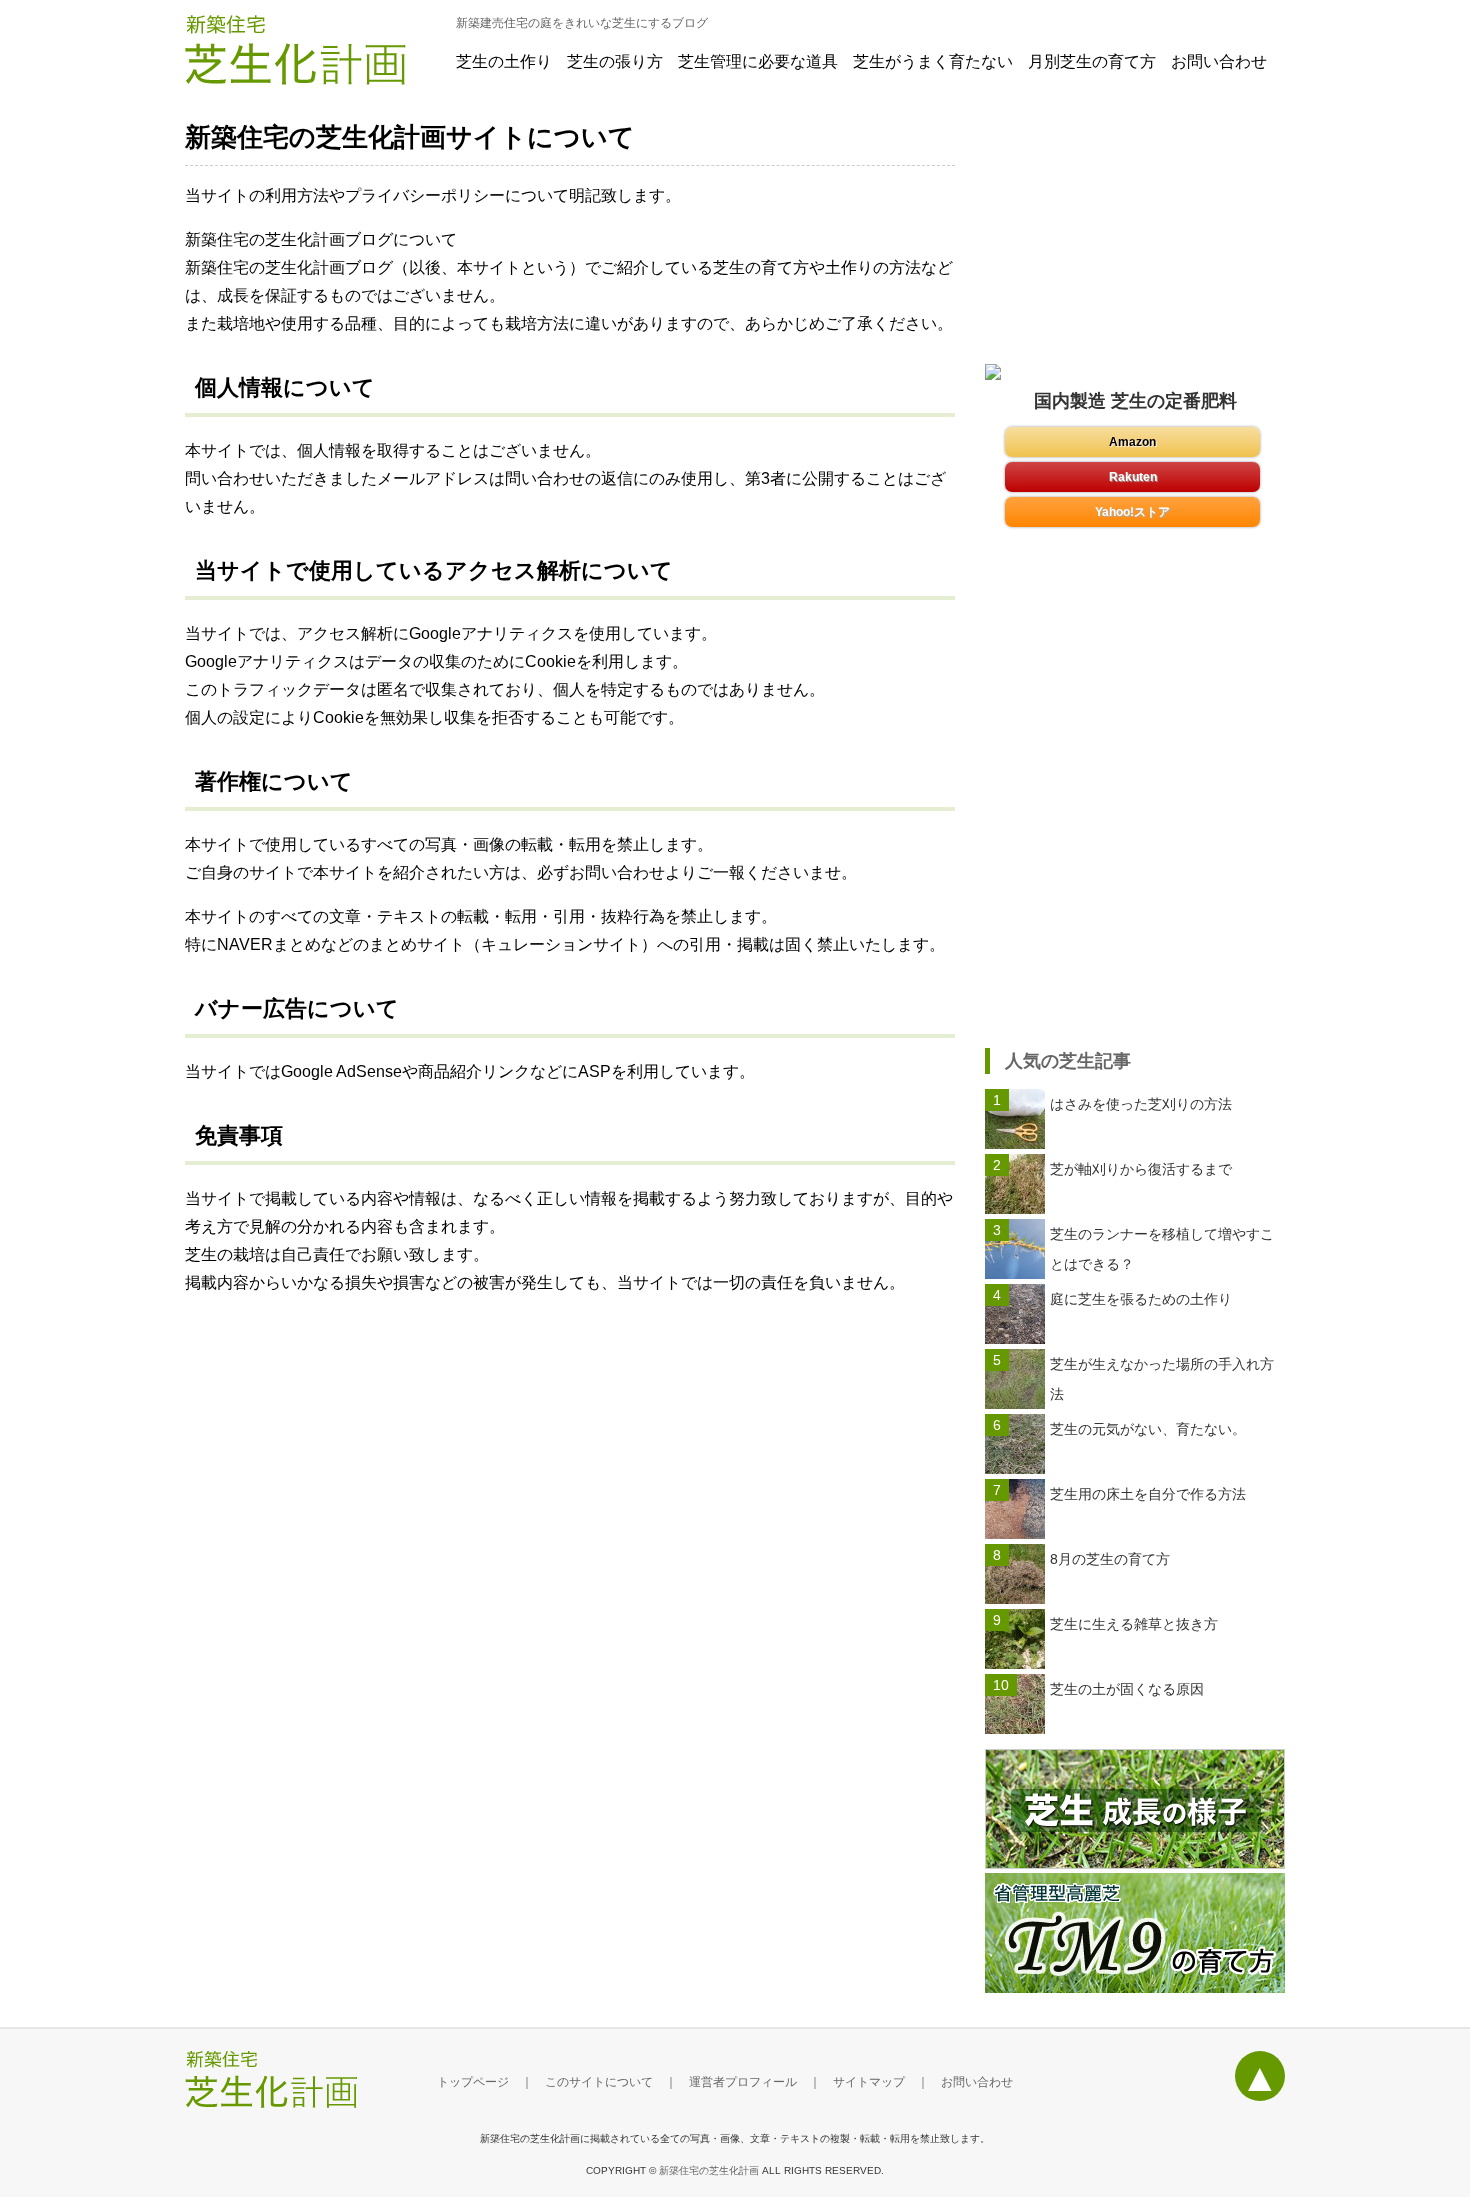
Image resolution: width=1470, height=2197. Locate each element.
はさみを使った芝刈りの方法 (1141, 1104)
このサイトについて (599, 2082)
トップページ (473, 2082)
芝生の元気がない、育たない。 (1148, 1429)
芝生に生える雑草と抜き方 (1134, 1624)
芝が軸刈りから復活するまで (1141, 1169)
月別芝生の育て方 (1092, 61)
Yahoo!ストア (1132, 512)
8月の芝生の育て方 (1110, 1559)
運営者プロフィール (743, 2082)
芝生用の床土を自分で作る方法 (1148, 1494)
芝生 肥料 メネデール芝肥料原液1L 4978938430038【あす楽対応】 (1132, 477)
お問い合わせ (1219, 61)
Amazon (1132, 442)
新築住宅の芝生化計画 (709, 2170)
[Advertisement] (1135, 909)
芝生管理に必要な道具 (758, 61)
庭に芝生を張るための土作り (1141, 1299)
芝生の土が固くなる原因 (1127, 1689)
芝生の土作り (504, 61)
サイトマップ (869, 2082)
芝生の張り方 (615, 61)
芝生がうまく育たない (933, 61)
